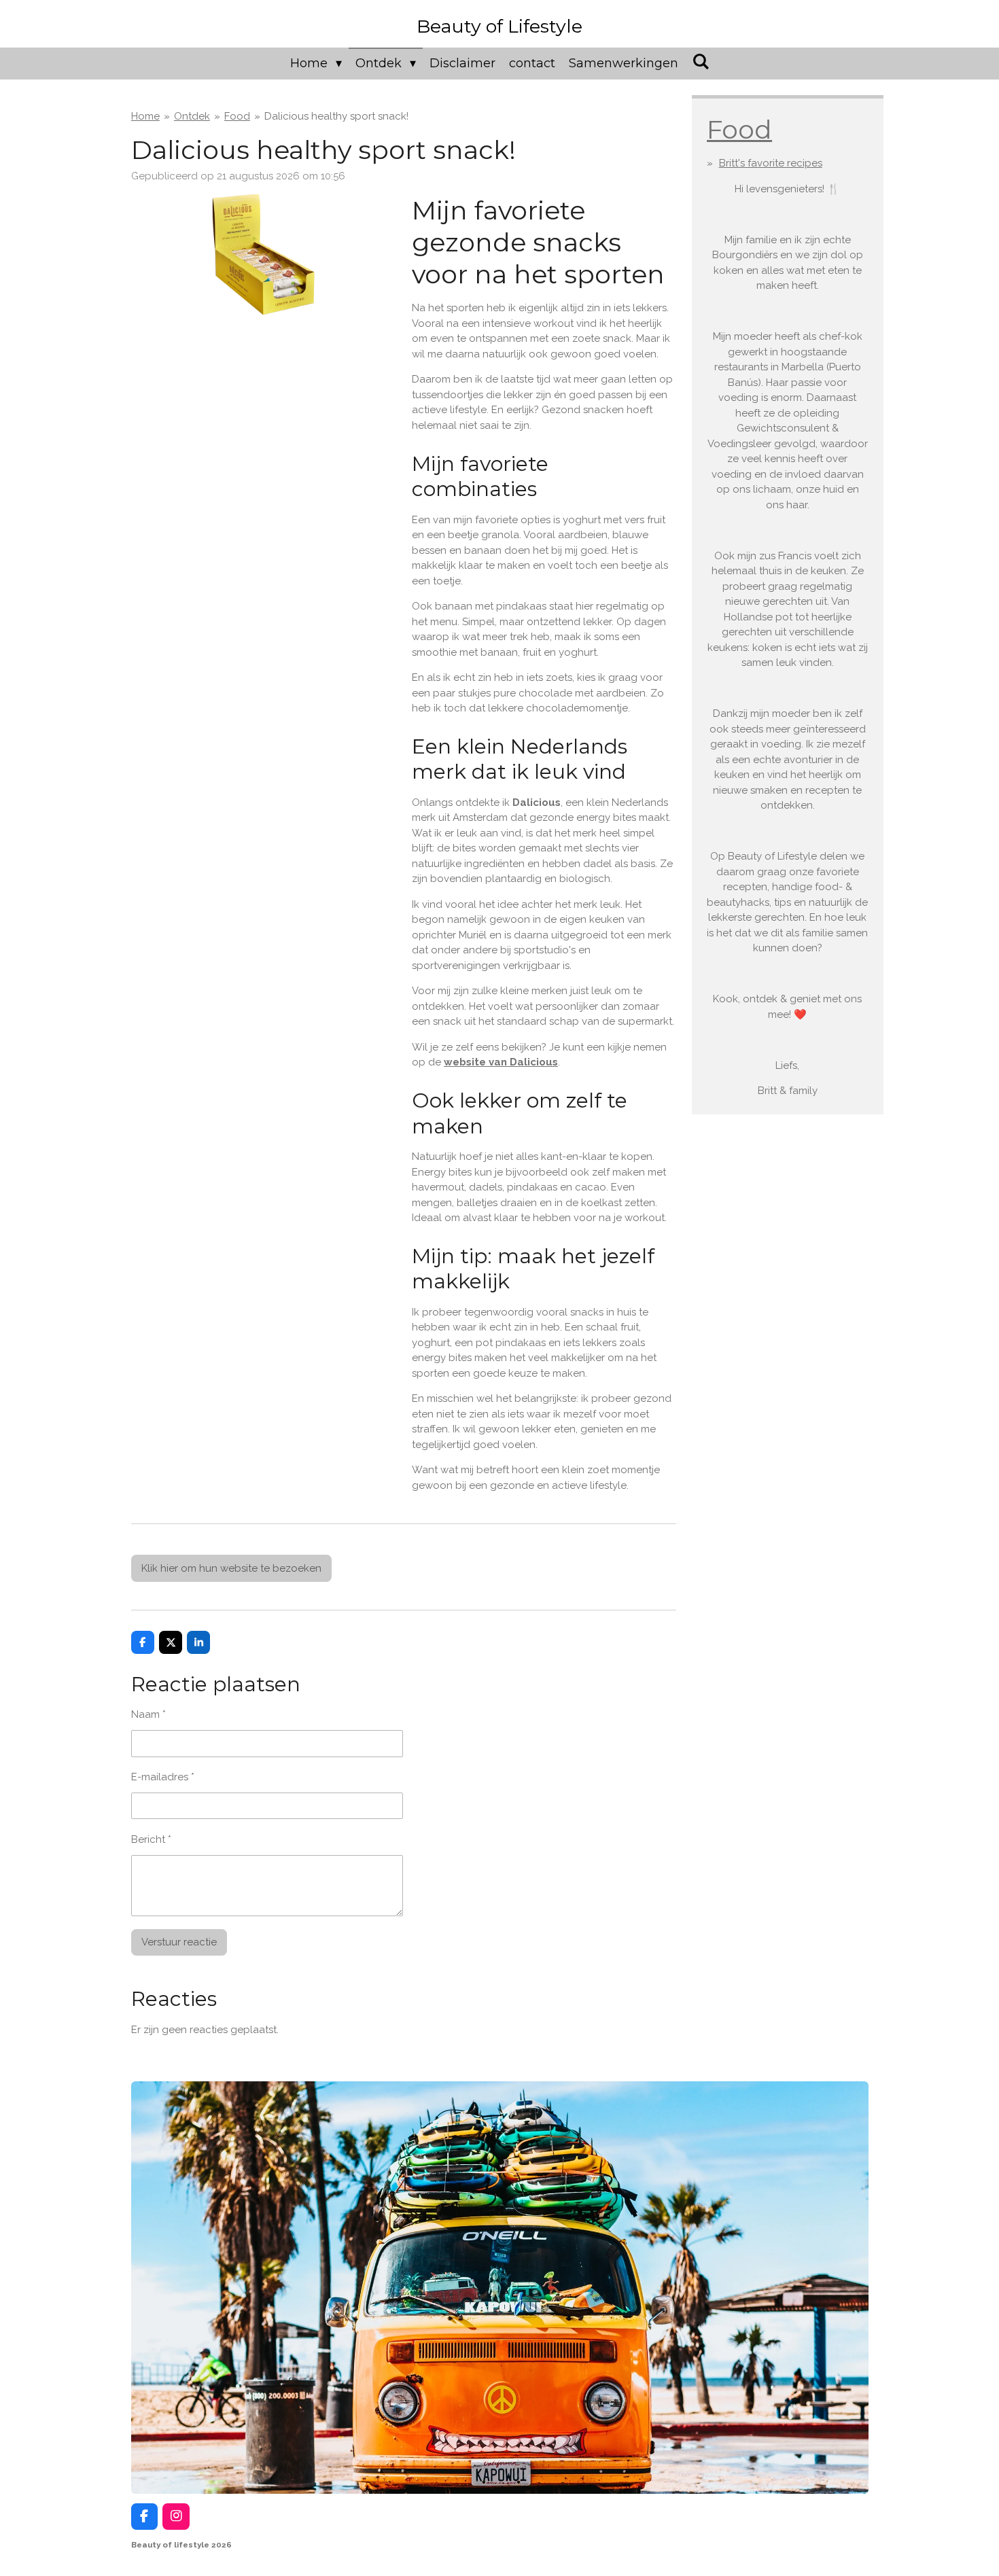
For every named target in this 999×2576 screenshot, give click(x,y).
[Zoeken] (700, 62)
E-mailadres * (163, 1777)
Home (145, 116)
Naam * (148, 1714)
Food (237, 116)
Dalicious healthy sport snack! (336, 116)
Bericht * (151, 1839)
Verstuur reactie (179, 1942)
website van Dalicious (501, 1062)
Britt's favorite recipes (771, 163)
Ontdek (192, 116)
